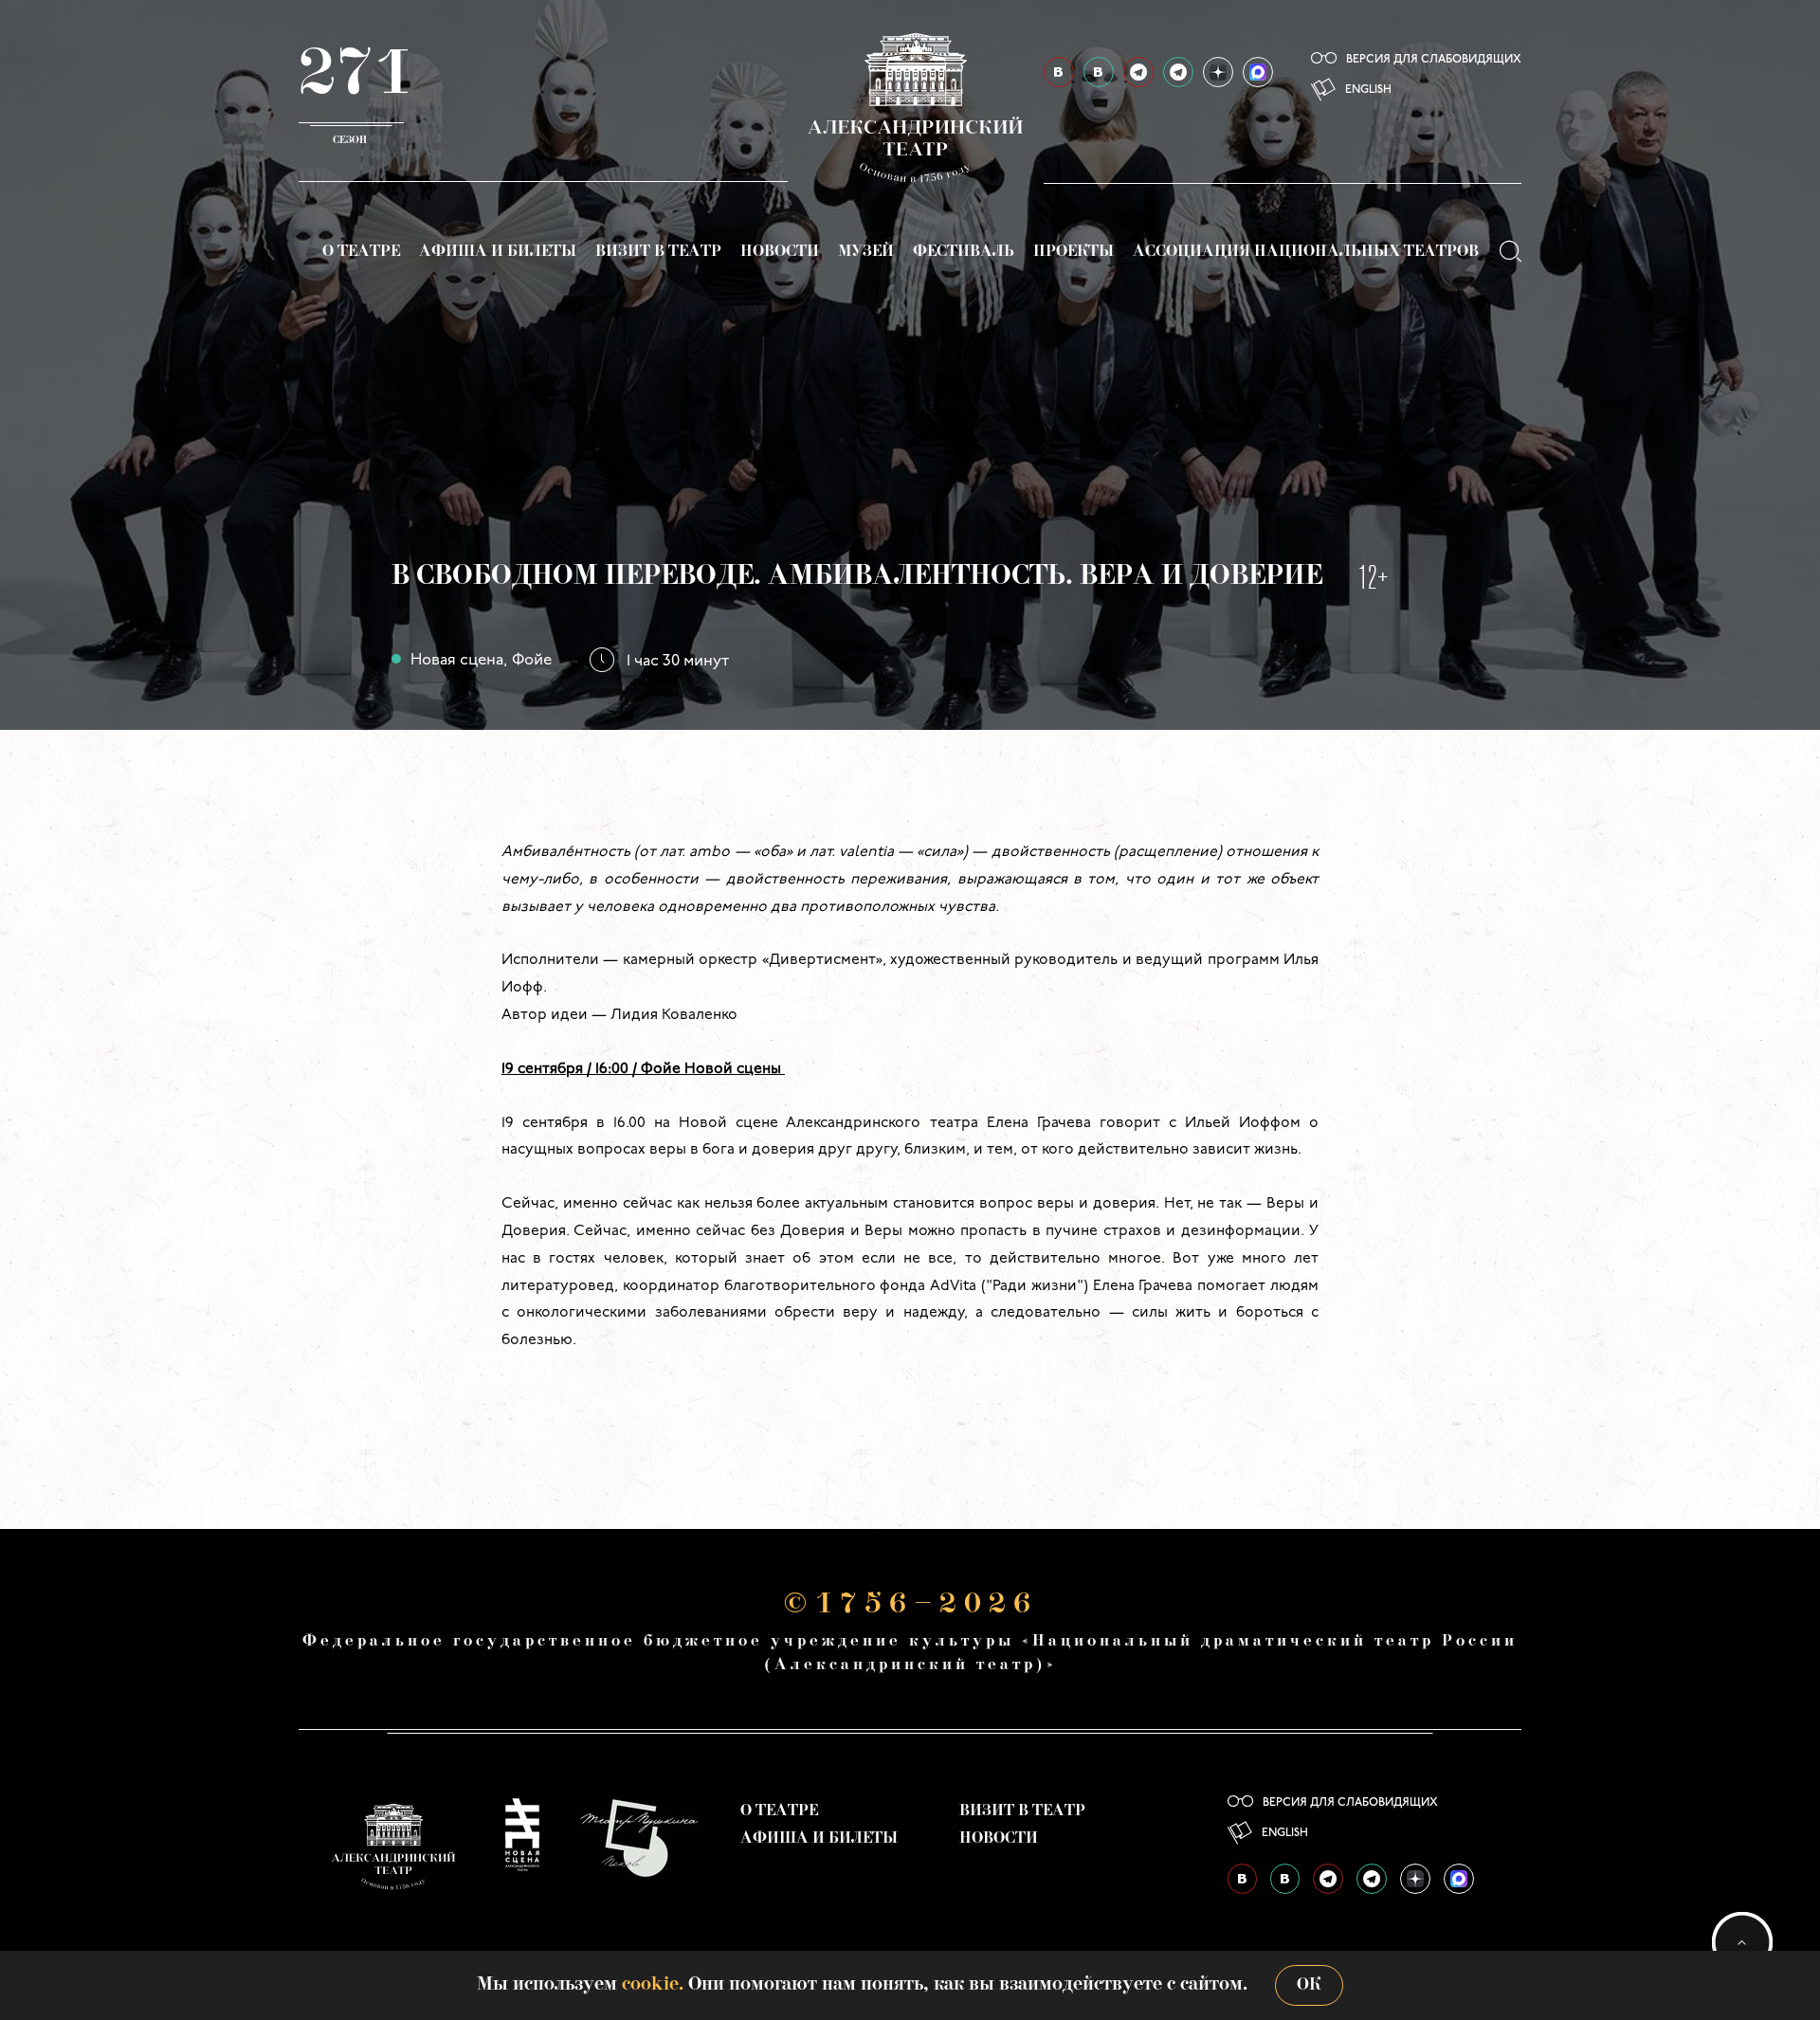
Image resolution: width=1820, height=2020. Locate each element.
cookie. (653, 1985)
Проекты (1074, 252)
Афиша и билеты (498, 252)
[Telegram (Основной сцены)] (1138, 72)
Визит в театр (658, 252)
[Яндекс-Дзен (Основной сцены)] (1218, 72)
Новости (780, 252)
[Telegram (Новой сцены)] (1178, 72)
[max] (1258, 72)
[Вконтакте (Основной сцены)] (1059, 72)
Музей (866, 252)
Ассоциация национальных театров (1306, 252)
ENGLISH (1368, 90)
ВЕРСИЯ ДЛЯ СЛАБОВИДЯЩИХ (1434, 60)
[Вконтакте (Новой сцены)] (1099, 72)
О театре (361, 252)
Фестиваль (964, 252)
